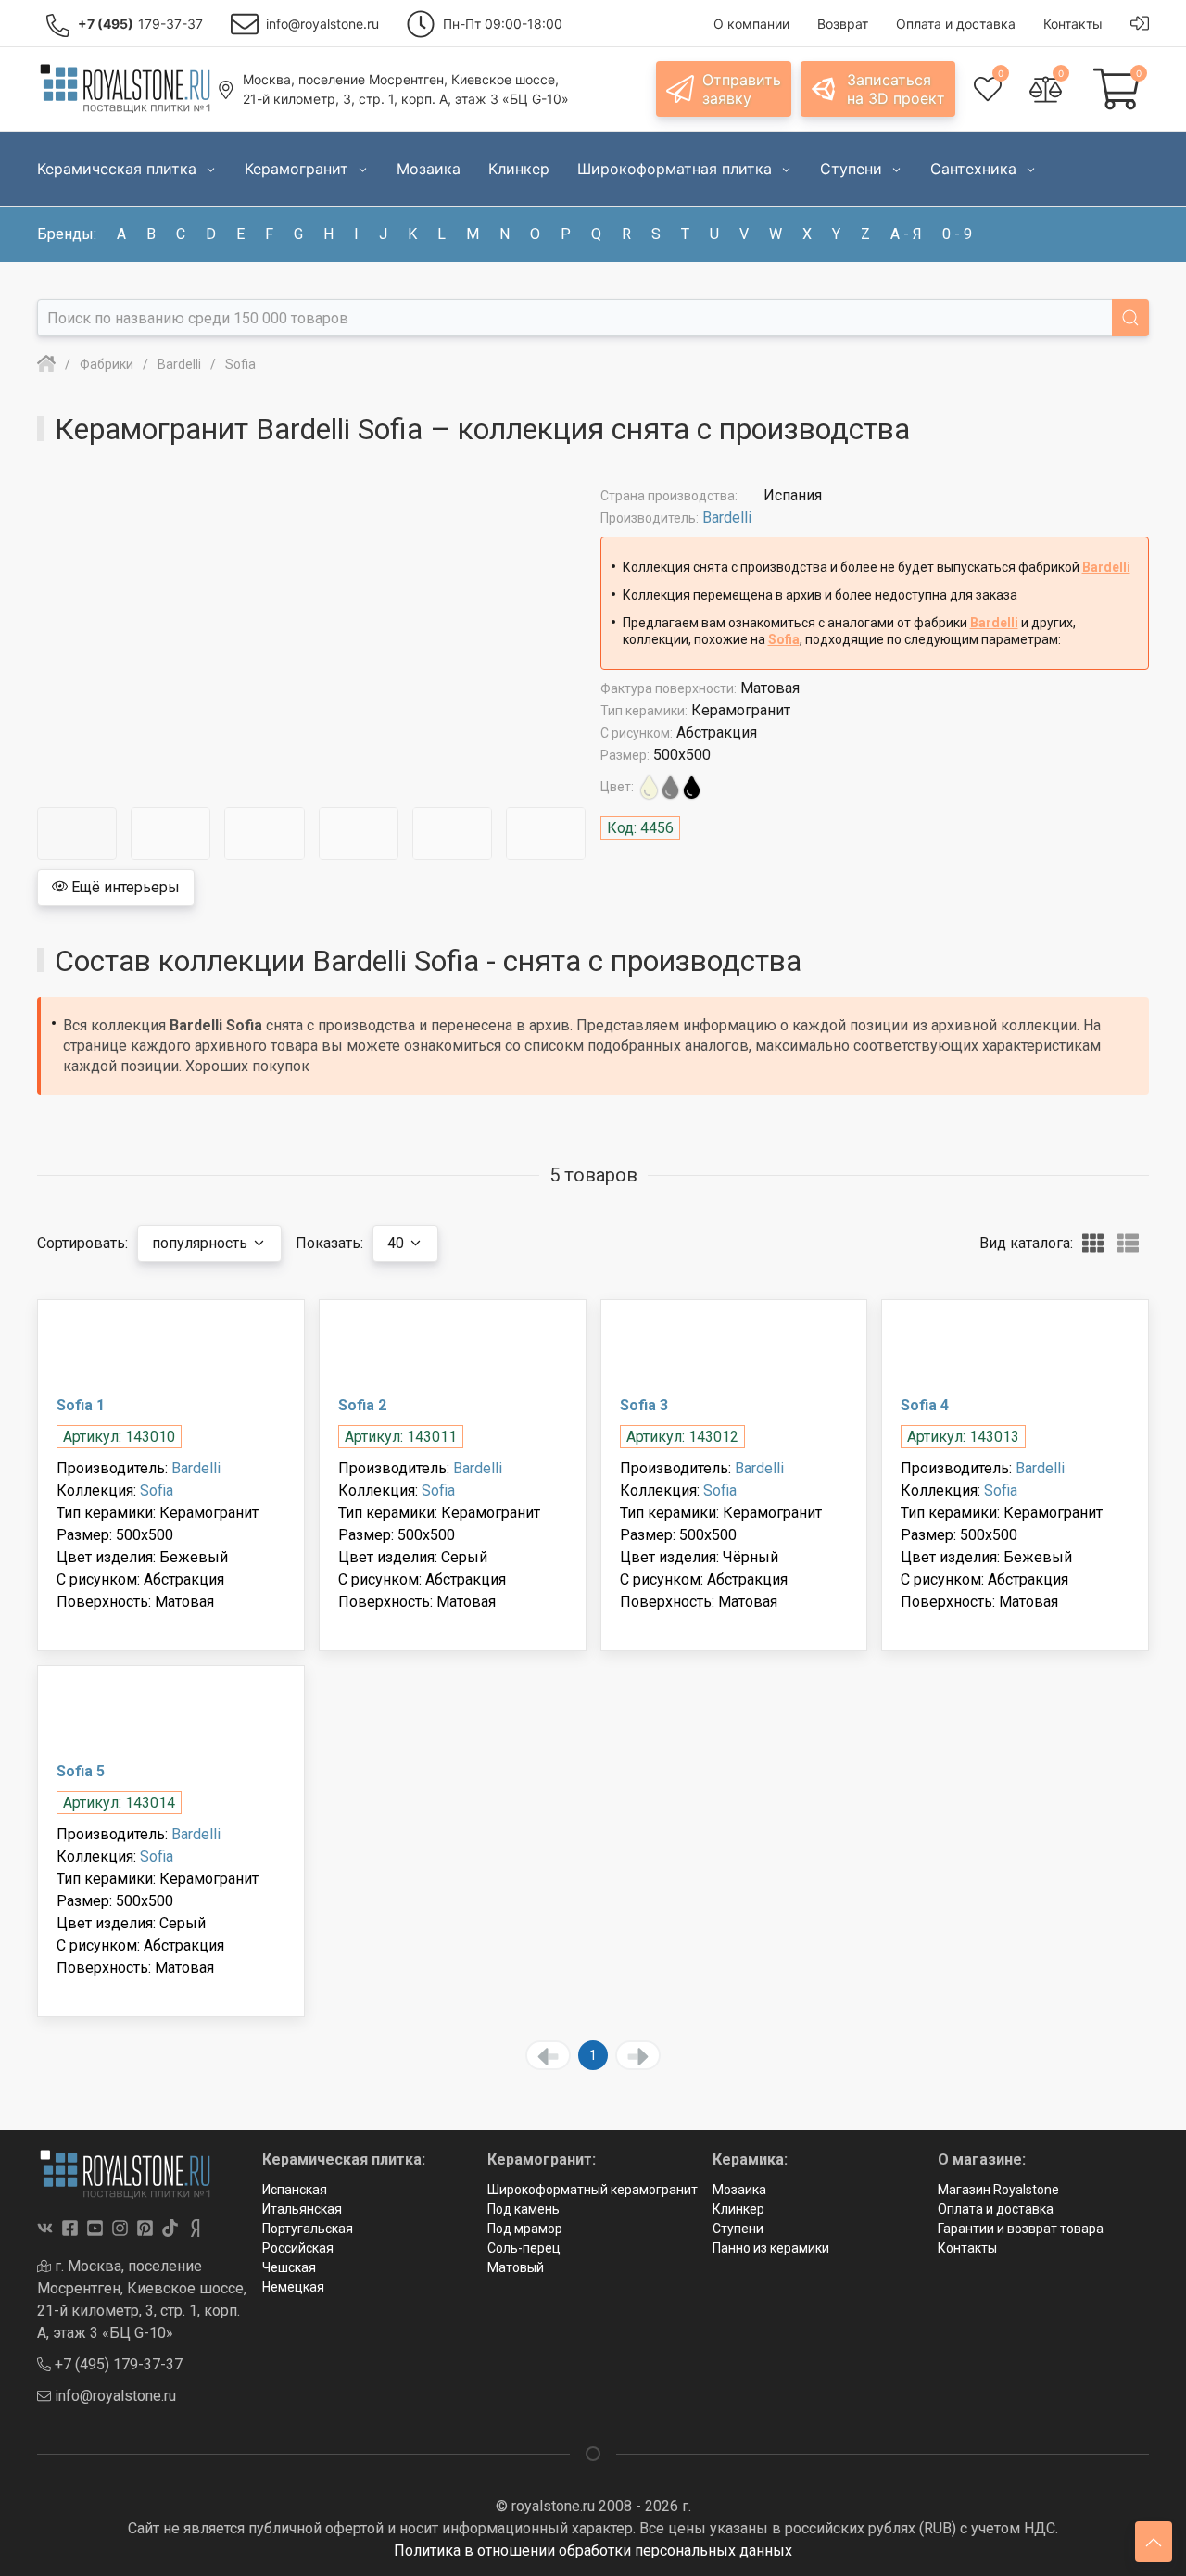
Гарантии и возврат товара (1021, 2229)
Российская (298, 2248)
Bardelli (727, 518)
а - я (906, 234)
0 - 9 (957, 234)
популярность (202, 1243)
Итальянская (302, 2209)
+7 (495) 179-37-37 (117, 2364)
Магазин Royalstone (998, 2190)
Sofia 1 (81, 1405)
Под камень (524, 2209)
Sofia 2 (362, 1405)
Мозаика (739, 2190)
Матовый (516, 2267)
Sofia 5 (81, 1771)
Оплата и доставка (996, 2209)
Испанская (295, 2190)
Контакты (967, 2248)
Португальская (308, 2229)
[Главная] (46, 364)
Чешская (289, 2267)
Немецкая (293, 2287)
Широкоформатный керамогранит (593, 2190)
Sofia (784, 639)
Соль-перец (524, 2248)
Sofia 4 (925, 1405)
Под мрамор (525, 2229)
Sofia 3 (644, 1405)
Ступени (738, 2229)
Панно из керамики (771, 2248)
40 (397, 1243)
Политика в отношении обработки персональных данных (593, 2551)
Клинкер (738, 2209)
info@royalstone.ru (114, 2396)
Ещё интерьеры (124, 887)
